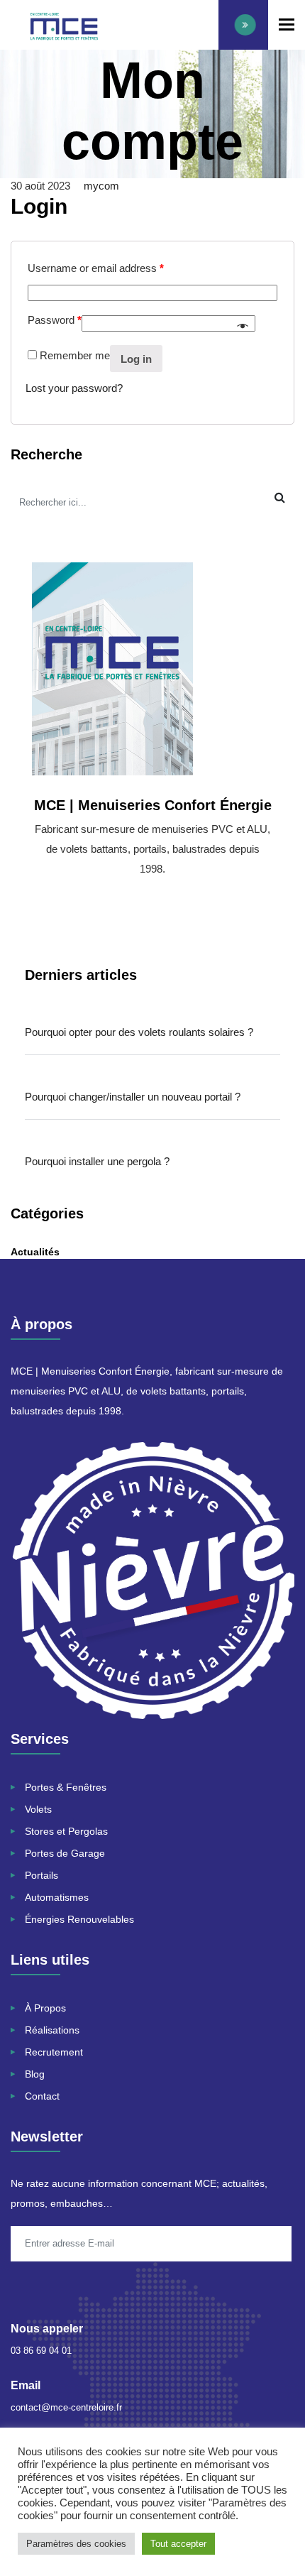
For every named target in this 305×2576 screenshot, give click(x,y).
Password (55, 320)
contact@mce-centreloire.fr (66, 2407)
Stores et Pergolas (66, 1831)
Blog (35, 2074)
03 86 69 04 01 (41, 2351)
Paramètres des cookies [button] (76, 2544)
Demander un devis (243, 25)
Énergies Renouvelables (81, 1919)
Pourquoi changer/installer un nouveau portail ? (133, 1097)
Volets (38, 1809)
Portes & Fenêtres (66, 1787)
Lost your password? (74, 388)
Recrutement (54, 2052)
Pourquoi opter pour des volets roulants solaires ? (139, 1032)
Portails (41, 1875)
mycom (101, 186)
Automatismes (57, 1897)
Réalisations (52, 2030)
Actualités (35, 1252)
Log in (136, 359)
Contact (42, 2096)
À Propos (45, 2008)
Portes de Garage (65, 1853)
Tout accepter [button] (178, 2544)
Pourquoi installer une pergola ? (97, 1161)
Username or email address (96, 268)
